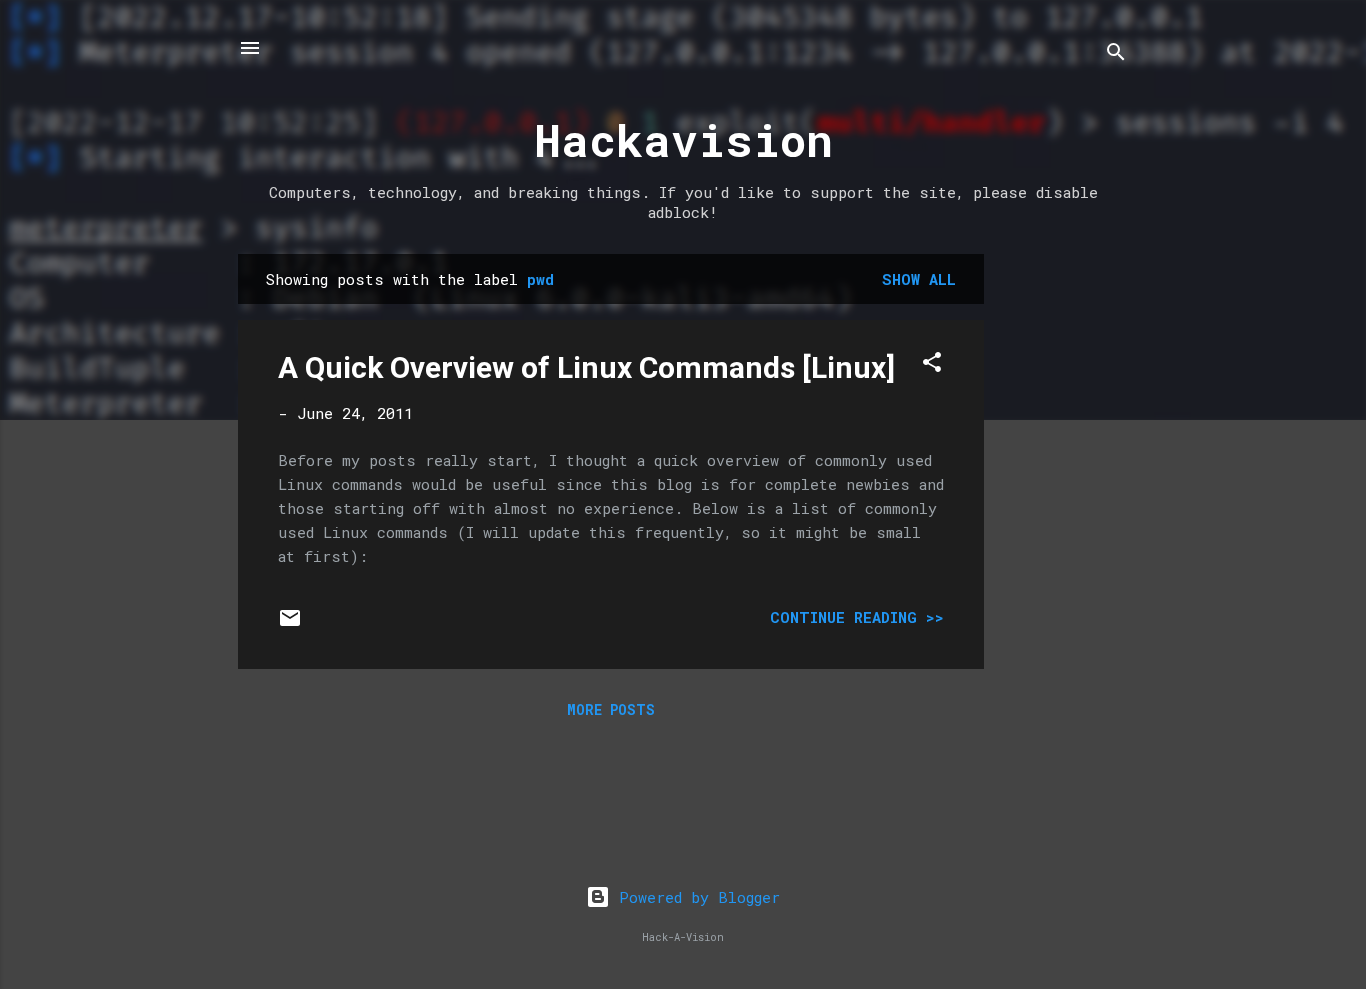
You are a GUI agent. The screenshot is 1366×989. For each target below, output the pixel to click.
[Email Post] (290, 624)
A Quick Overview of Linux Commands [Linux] (586, 367)
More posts (611, 709)
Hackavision (683, 139)
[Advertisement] (1064, 554)
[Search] (1116, 54)
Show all (919, 279)
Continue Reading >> (857, 617)
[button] (932, 365)
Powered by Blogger (695, 897)
